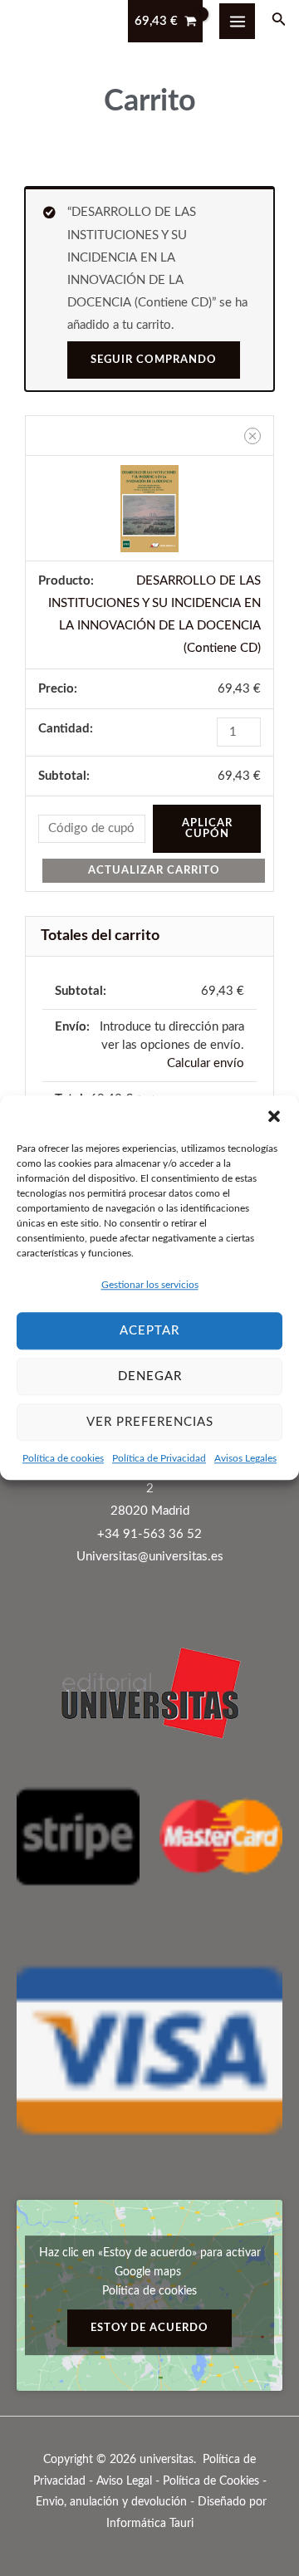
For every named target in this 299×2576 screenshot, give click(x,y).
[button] (274, 1116)
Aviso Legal (124, 2481)
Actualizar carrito (154, 870)
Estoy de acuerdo (149, 2328)
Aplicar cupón (207, 828)
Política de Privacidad (159, 1458)
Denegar (150, 1376)
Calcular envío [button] (206, 1063)
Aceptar (149, 1331)
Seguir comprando (154, 360)
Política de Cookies (211, 2481)
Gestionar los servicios (150, 1285)
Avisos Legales (245, 1458)
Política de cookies (63, 1458)
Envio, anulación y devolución (111, 2502)
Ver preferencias (150, 1422)
